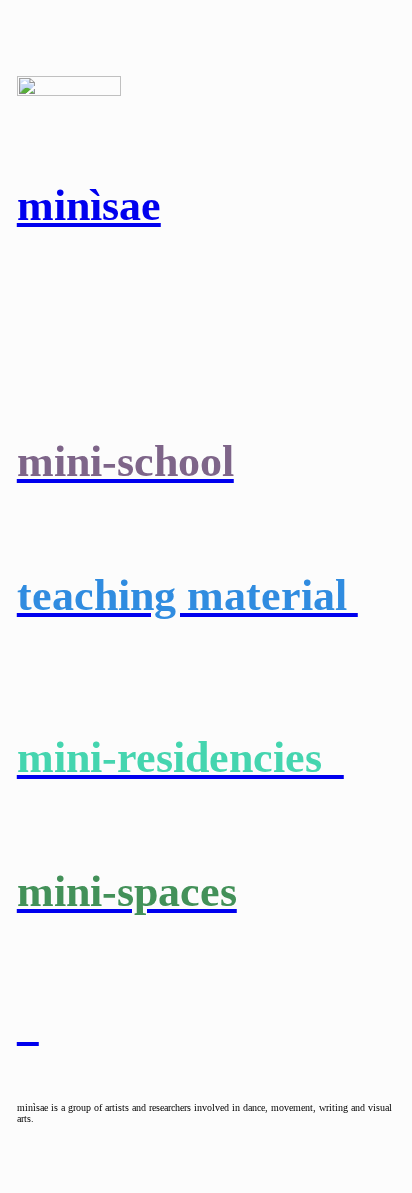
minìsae (89, 205)
